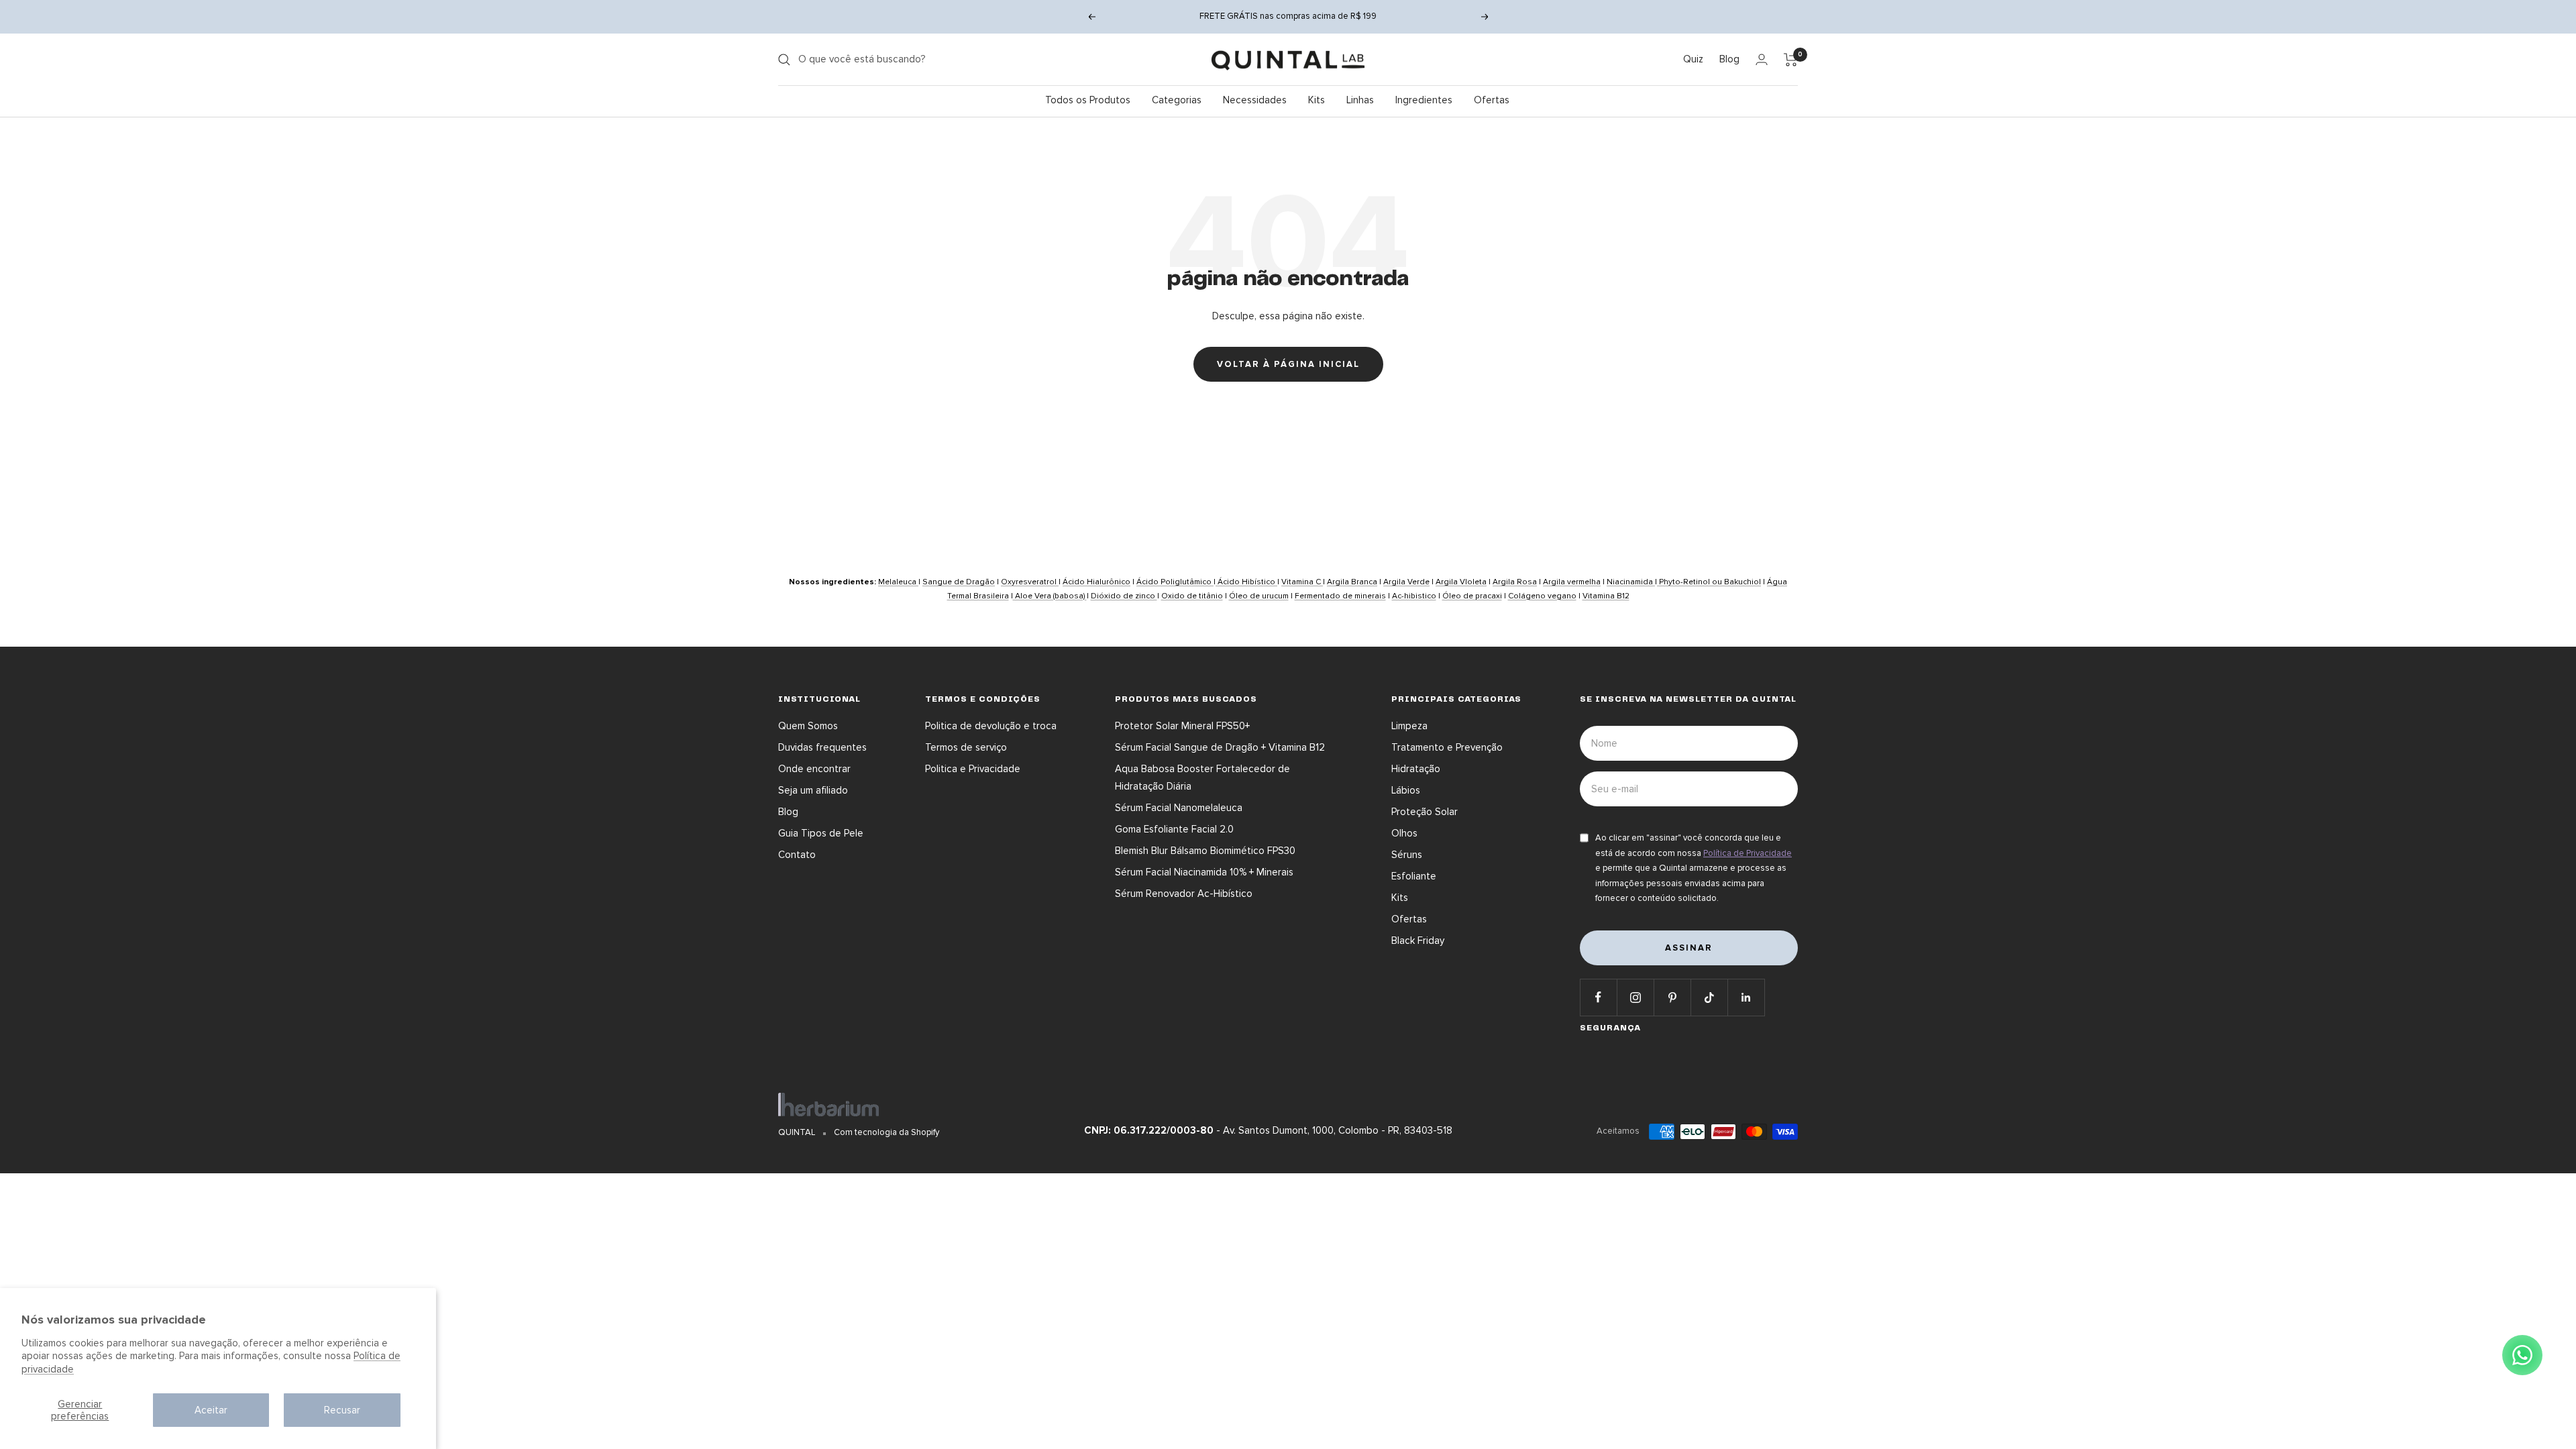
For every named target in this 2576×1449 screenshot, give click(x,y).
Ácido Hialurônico (1096, 582)
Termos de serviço (966, 747)
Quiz (1693, 59)
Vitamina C (1302, 582)
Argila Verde (1406, 582)
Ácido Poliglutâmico (1175, 582)
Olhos (1404, 833)
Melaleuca (898, 582)
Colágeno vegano (1542, 596)
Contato (797, 855)
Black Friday (1418, 941)
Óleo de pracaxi (1472, 596)
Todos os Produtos (1088, 100)
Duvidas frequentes (822, 747)
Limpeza (1409, 726)
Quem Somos (808, 726)
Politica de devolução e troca (991, 726)
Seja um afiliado (813, 790)
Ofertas (1492, 100)
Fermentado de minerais (1340, 596)
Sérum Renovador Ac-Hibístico (1184, 894)
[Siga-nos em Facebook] (1598, 997)
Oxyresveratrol (1030, 582)
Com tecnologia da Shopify (887, 1132)
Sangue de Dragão (959, 582)
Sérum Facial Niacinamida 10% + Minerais (1204, 872)
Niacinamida (1631, 582)
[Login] (1762, 59)
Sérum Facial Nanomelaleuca (1179, 808)
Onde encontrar (814, 769)
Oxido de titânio (1192, 596)
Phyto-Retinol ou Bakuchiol (1709, 582)
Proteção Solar (1425, 812)
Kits (1317, 100)
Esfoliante (1414, 876)
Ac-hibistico (1414, 596)
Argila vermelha (1572, 582)
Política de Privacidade (1748, 853)
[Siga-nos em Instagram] (1635, 997)
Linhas (1360, 100)
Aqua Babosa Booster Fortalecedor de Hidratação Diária (1202, 777)
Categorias (1177, 100)
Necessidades (1255, 100)
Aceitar (211, 1410)
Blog (1729, 59)
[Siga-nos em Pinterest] (1672, 997)
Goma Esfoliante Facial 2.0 (1174, 829)
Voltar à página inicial (1288, 364)
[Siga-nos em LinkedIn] (1746, 997)
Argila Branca (1352, 582)
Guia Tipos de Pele (821, 833)
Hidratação (1416, 769)
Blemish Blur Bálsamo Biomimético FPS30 (1205, 851)
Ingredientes (1424, 100)
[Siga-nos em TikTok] (1709, 997)
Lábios (1406, 790)
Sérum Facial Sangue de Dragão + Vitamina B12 (1220, 747)
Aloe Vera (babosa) (1050, 596)
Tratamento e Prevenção (1447, 747)
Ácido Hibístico (1246, 582)
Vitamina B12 (1606, 596)
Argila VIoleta (1461, 582)
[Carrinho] (1791, 60)
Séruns (1407, 855)
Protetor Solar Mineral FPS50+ (1182, 726)
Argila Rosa (1515, 582)
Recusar (342, 1410)
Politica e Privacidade (973, 769)
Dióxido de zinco (1124, 596)
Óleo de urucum (1259, 596)
